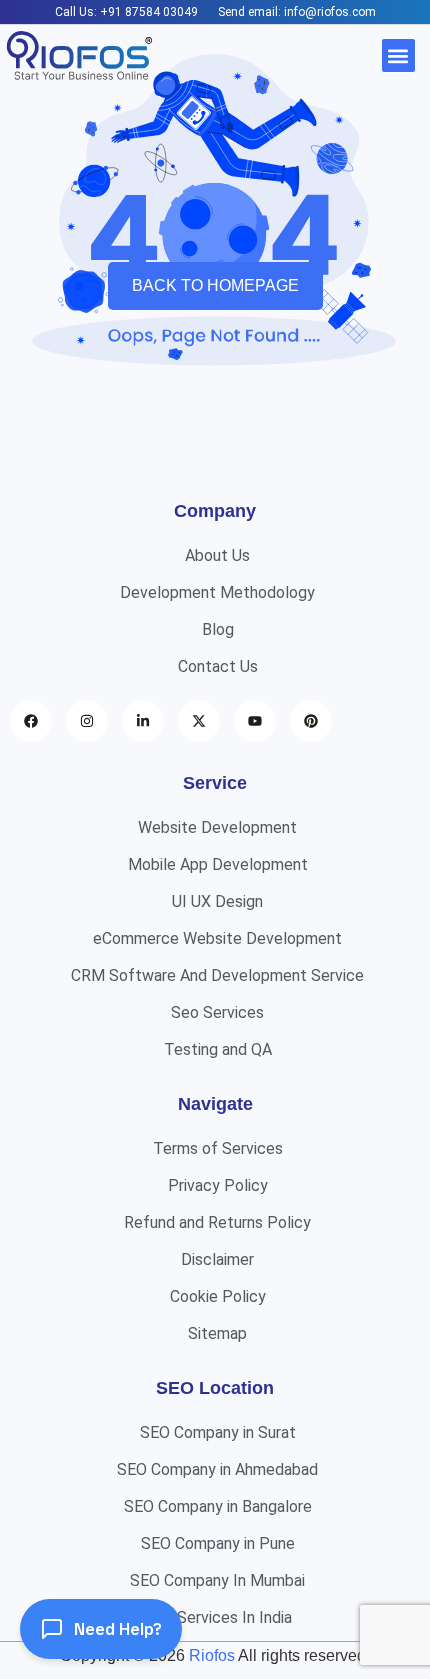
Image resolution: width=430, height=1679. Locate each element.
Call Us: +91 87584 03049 (126, 12)
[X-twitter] (199, 721)
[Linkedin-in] (143, 721)
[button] (398, 55)
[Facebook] (31, 721)
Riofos (212, 1655)
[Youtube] (255, 721)
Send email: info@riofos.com (297, 12)
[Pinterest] (311, 721)
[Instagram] (87, 721)
